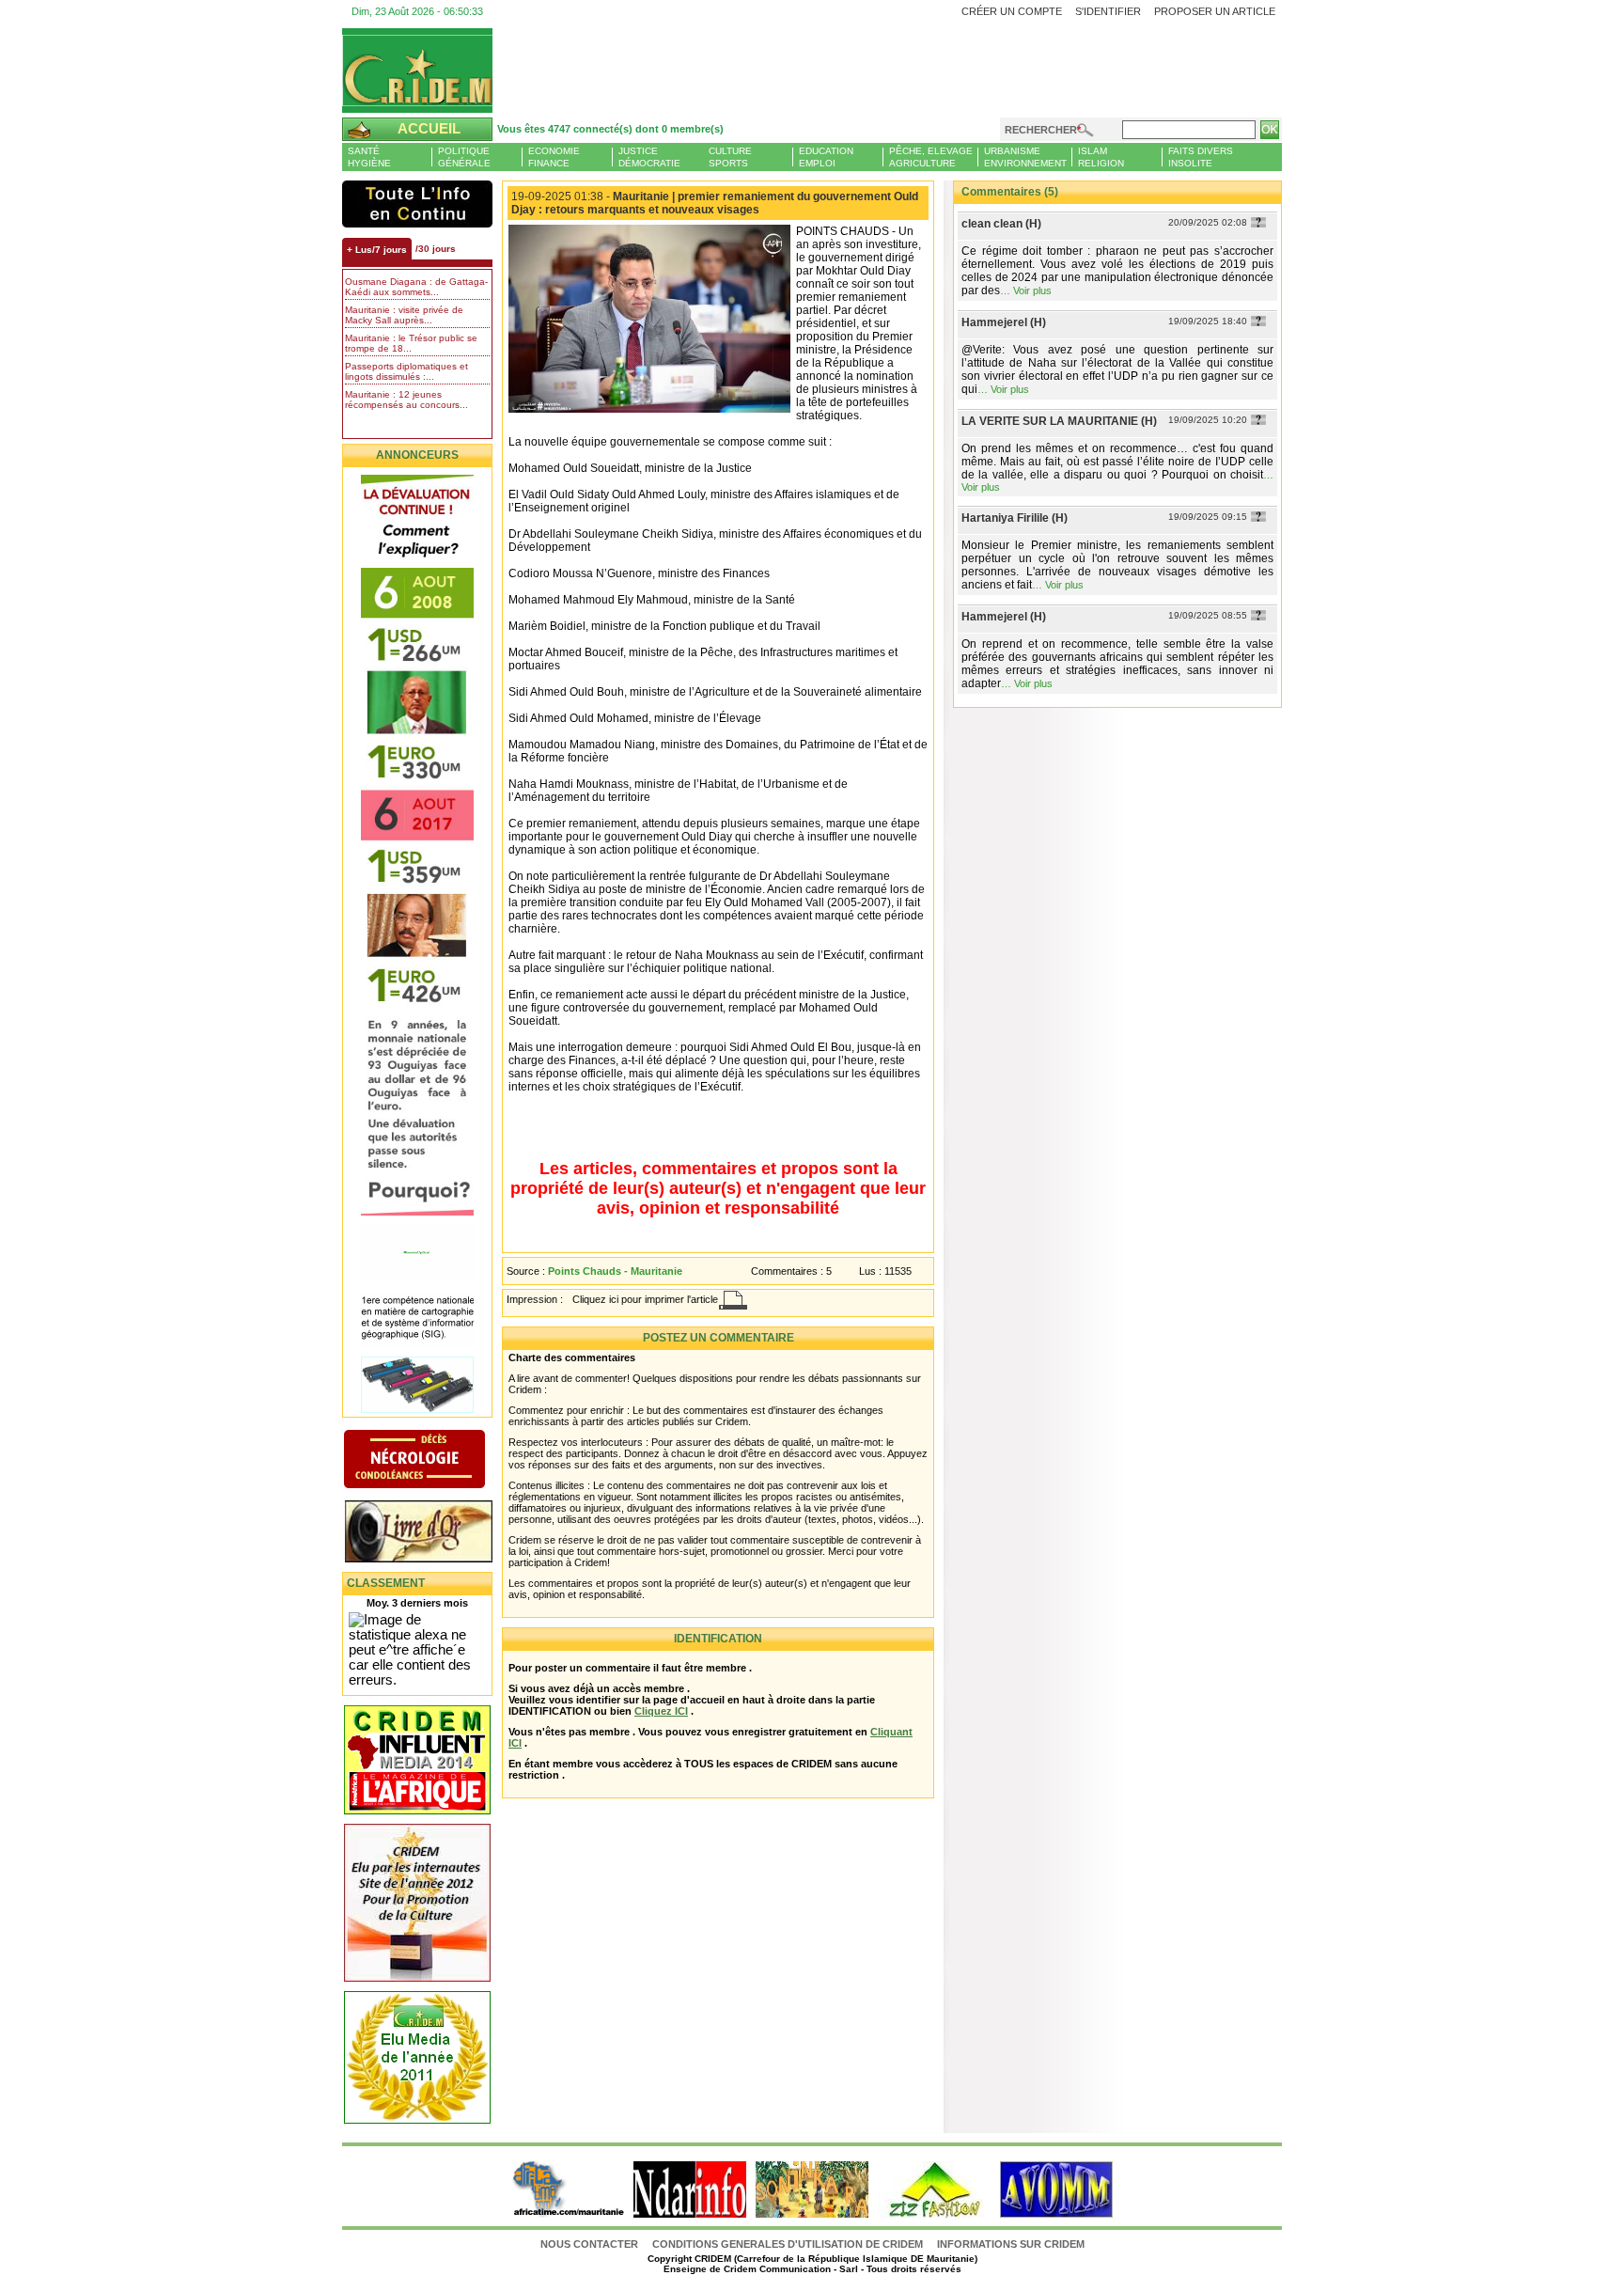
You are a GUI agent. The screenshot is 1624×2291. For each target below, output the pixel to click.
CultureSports (730, 157)
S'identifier (1108, 11)
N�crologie (434, 1461)
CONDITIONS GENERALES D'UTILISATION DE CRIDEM (788, 2244)
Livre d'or (434, 1533)
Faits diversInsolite (1201, 157)
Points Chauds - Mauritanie (615, 1271)
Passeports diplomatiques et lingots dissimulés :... (406, 371)
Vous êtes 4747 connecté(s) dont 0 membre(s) (610, 129)
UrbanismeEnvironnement (1025, 157)
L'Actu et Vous (417, 204)
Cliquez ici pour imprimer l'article (645, 1299)
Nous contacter (591, 2244)
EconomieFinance (554, 157)
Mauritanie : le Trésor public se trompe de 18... (411, 343)
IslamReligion (1101, 157)
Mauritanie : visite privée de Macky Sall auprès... (404, 315)
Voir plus (1032, 290)
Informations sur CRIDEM (1011, 2244)
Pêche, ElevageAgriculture (931, 157)
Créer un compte (1012, 11)
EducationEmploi (826, 157)
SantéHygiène (369, 157)
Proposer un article (1215, 11)
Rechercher (1041, 130)
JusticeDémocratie (649, 157)
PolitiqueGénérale (464, 157)
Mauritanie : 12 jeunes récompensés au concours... (406, 400)
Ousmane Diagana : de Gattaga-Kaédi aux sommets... (416, 287)
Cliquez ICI (661, 1711)
